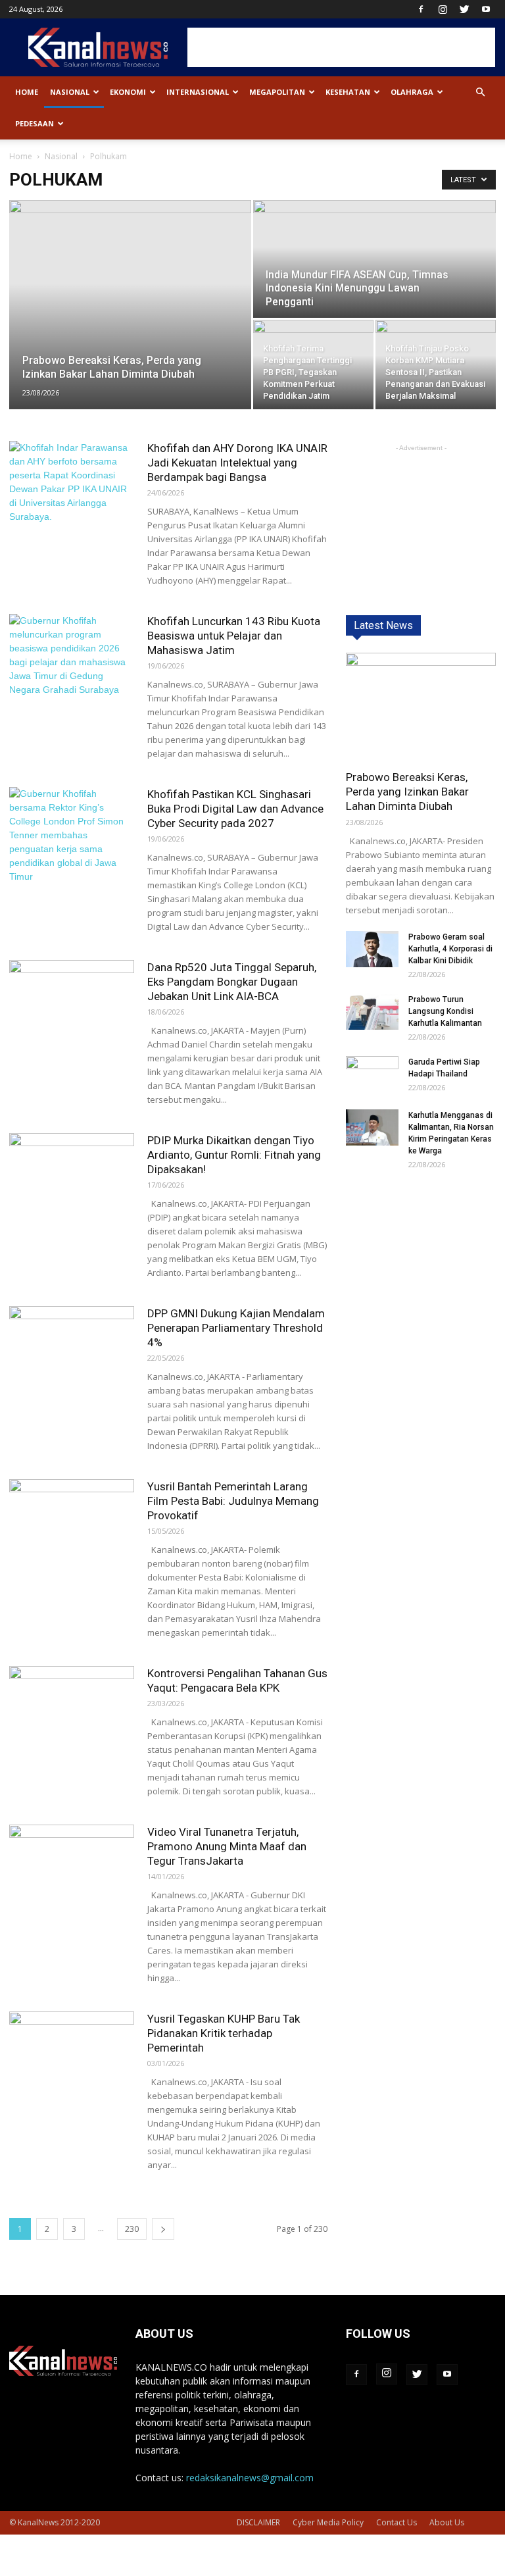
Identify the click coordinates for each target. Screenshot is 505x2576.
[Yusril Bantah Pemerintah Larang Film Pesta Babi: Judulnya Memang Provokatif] (72, 1522)
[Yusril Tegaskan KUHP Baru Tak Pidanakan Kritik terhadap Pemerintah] (72, 2055)
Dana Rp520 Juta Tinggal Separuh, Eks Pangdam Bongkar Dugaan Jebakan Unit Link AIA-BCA (232, 982)
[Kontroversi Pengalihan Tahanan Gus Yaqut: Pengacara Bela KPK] (72, 1709)
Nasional (70, 92)
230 (132, 2229)
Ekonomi (128, 92)
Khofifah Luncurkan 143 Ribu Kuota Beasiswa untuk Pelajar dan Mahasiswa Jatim (234, 636)
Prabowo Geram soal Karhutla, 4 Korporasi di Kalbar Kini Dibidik (450, 949)
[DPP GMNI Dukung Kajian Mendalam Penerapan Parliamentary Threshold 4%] (72, 1349)
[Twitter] (464, 9)
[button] (480, 92)
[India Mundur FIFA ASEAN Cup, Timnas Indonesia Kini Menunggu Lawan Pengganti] (374, 260)
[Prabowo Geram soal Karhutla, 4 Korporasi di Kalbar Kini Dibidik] (372, 949)
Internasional (198, 92)
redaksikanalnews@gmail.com (250, 2478)
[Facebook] (421, 9)
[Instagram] (443, 9)
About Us (447, 2522)
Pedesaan (35, 123)
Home (27, 92)
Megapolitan (277, 92)
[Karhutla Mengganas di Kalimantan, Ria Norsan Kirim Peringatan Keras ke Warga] (372, 1127)
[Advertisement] (341, 47)
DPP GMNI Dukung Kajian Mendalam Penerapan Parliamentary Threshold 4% (236, 1328)
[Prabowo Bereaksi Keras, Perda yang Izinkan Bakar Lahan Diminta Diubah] (130, 277)
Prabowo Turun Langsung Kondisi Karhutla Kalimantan (445, 1011)
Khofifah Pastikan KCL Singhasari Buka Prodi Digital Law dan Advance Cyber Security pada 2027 (235, 809)
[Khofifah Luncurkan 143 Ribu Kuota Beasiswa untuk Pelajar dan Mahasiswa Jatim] (72, 657)
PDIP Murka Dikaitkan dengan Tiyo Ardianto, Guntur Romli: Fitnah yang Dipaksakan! (234, 1155)
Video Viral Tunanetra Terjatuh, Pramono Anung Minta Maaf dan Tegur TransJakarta (227, 1846)
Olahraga (412, 92)
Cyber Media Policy (328, 2522)
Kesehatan (348, 92)
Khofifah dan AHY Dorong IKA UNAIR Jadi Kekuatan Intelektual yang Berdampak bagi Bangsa (237, 463)
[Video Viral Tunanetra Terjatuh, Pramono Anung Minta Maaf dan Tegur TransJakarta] (72, 1868)
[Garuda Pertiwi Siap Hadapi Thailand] (372, 1074)
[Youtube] (486, 9)
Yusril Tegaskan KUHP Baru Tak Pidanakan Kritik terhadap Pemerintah (224, 2033)
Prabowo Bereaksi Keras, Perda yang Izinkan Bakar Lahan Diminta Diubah (407, 792)
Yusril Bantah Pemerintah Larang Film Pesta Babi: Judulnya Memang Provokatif (233, 1501)
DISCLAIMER (258, 2522)
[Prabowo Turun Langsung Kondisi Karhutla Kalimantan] (372, 1012)
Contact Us (397, 2522)
